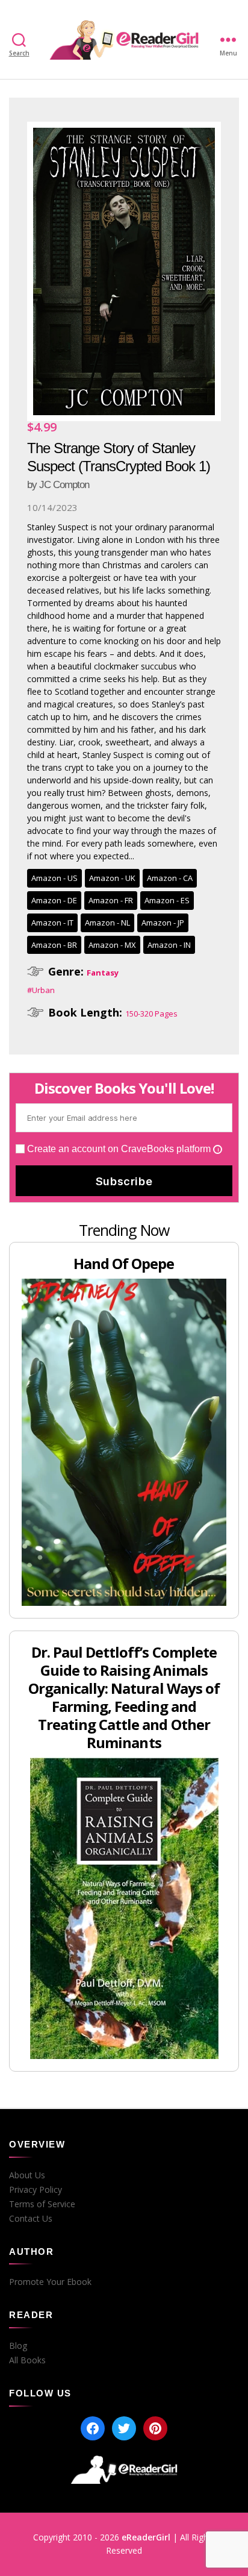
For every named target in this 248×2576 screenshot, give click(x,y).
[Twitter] (124, 2428)
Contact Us (31, 2219)
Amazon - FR (111, 900)
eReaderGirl (146, 2537)
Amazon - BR (54, 945)
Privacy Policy (36, 2190)
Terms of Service (42, 2204)
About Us (27, 2175)
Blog (18, 2346)
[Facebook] (93, 2428)
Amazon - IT (52, 923)
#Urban (41, 990)
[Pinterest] (155, 2428)
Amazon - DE (54, 900)
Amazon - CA (170, 878)
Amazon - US (54, 878)
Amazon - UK (112, 878)
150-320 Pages (151, 1014)
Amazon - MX (112, 945)
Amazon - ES (167, 900)
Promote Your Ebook (50, 2282)
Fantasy (103, 973)
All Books (27, 2360)
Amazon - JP (163, 923)
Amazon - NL (107, 923)
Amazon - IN (169, 945)
